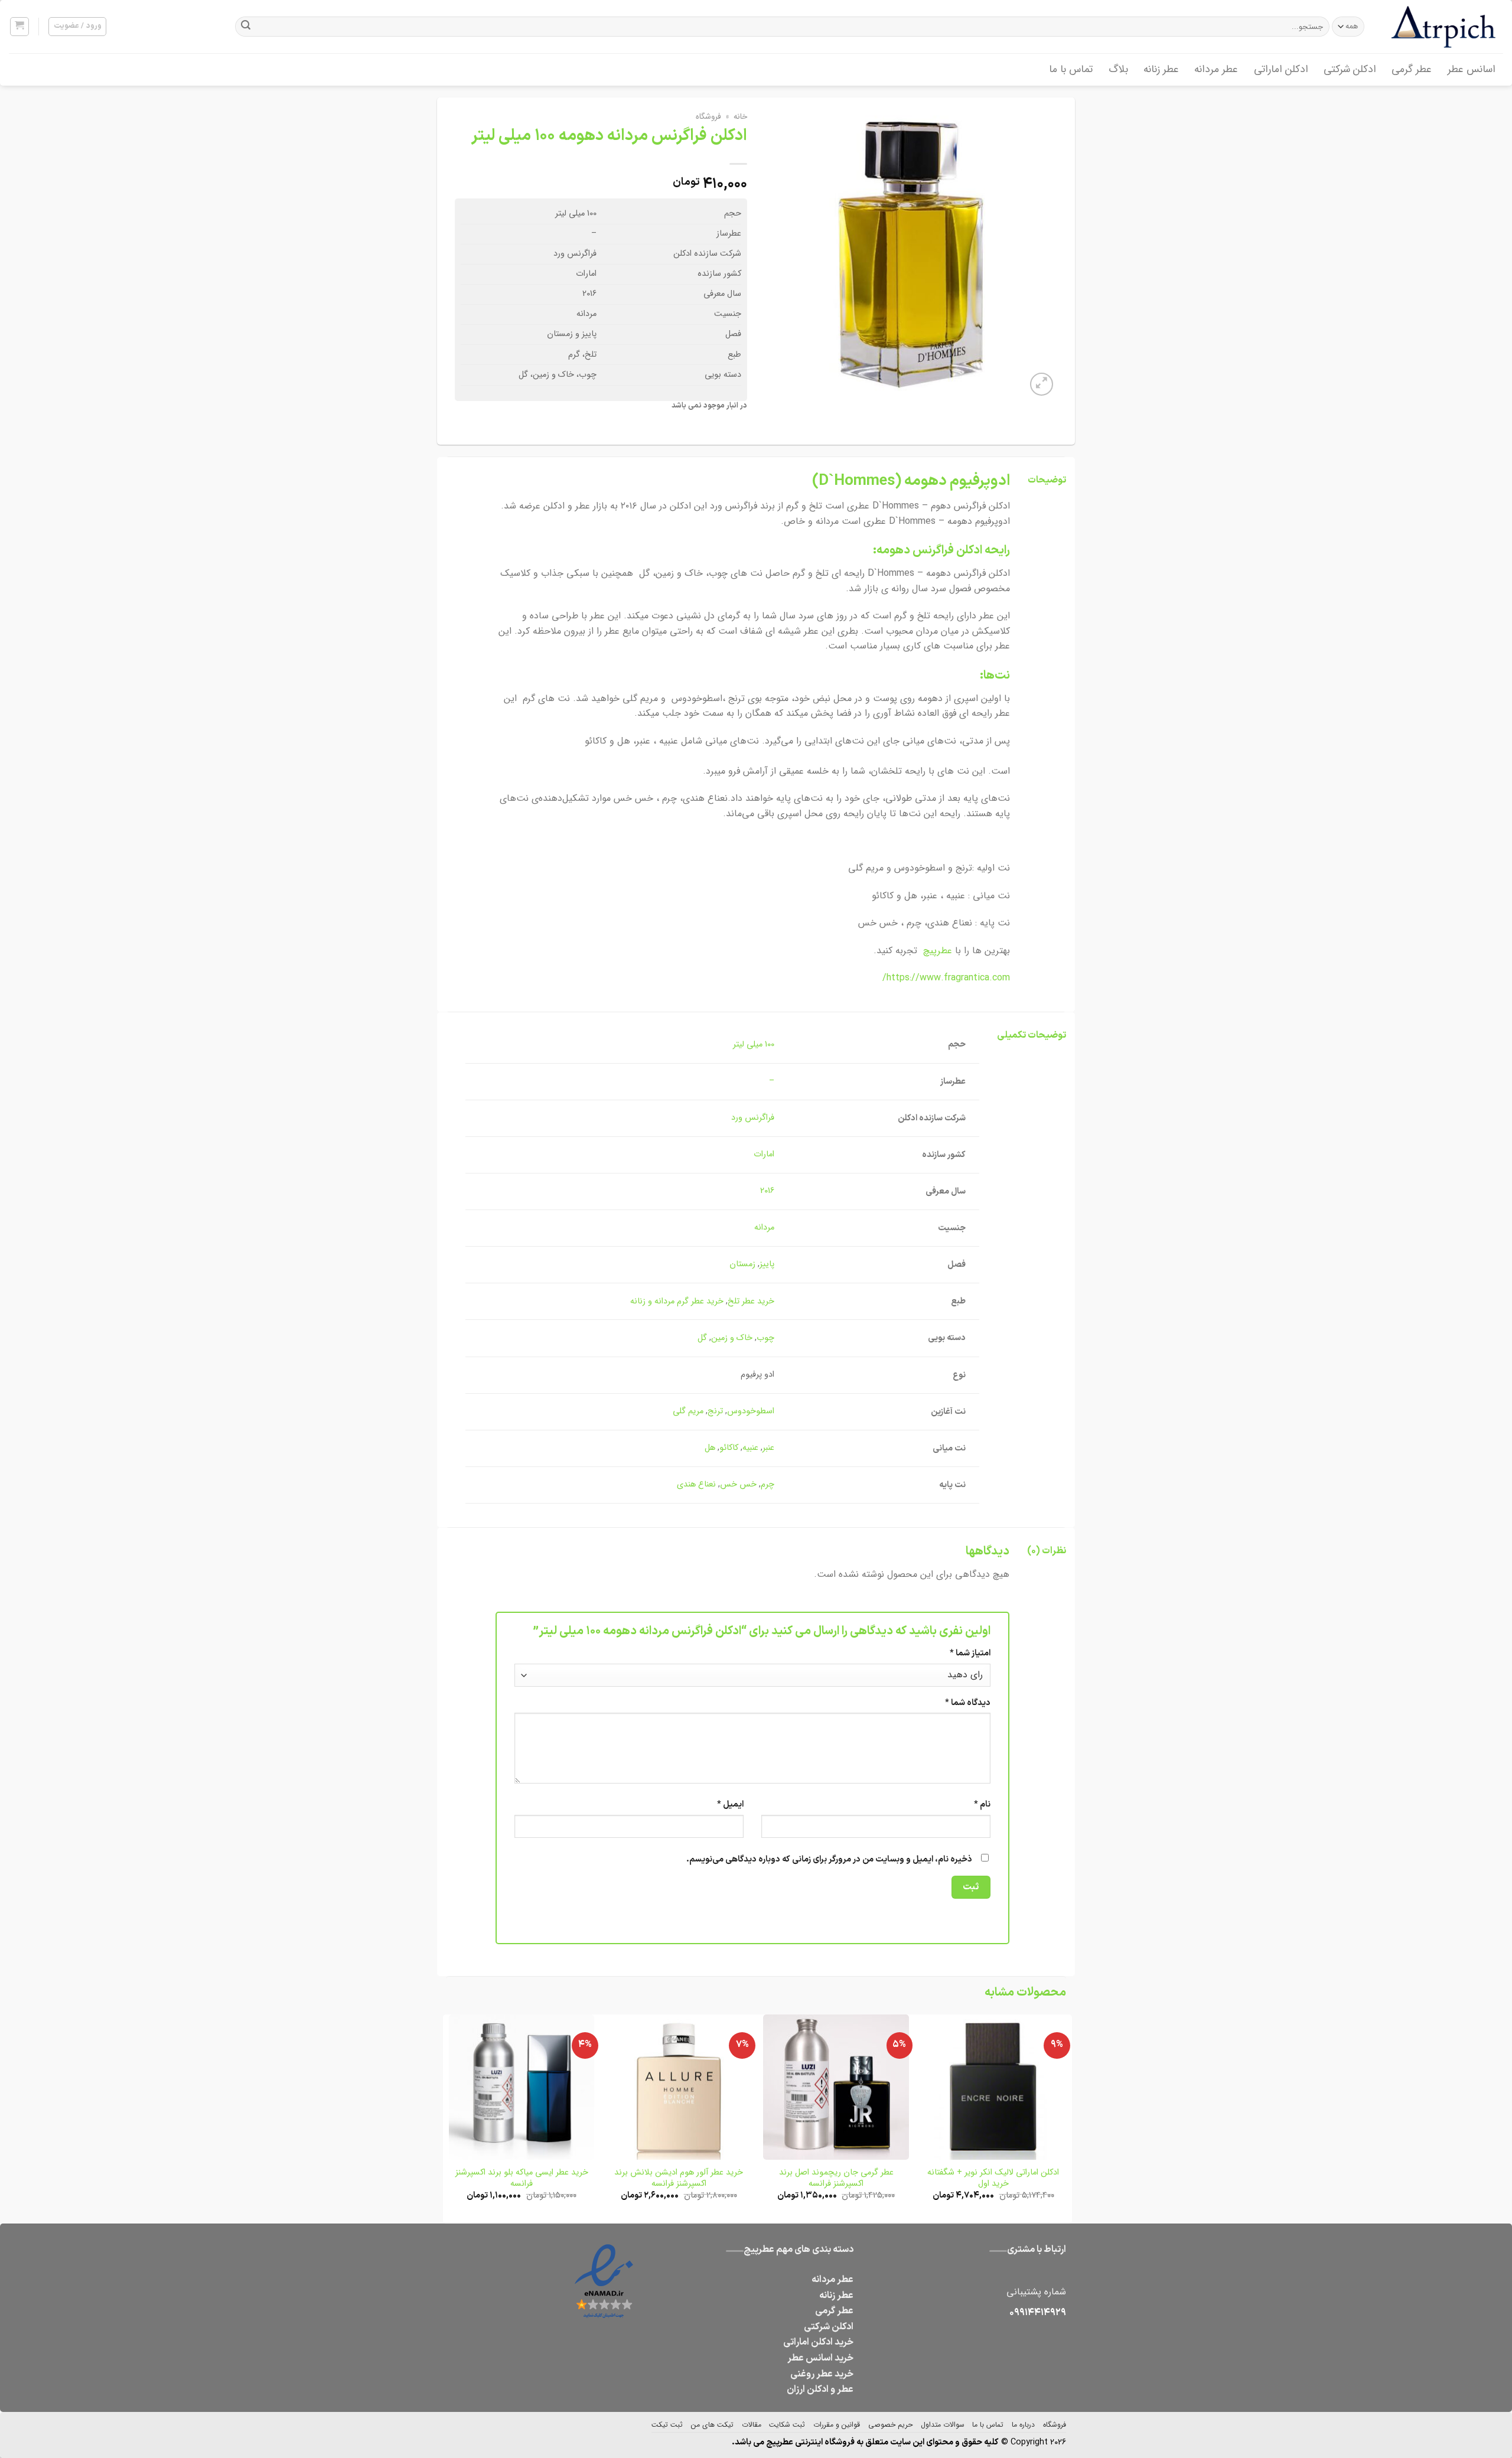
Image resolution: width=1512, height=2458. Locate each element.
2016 (767, 1191)
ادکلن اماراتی (1281, 69)
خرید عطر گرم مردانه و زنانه (677, 1301)
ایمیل (730, 1805)
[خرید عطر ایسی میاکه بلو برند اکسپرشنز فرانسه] (522, 2087)
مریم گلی (688, 1411)
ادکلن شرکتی (1350, 69)
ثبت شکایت (787, 2425)
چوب (765, 1338)
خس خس (738, 1484)
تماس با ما (1071, 69)
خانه (740, 117)
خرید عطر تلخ (751, 1301)
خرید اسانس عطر (820, 2358)
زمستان (742, 1264)
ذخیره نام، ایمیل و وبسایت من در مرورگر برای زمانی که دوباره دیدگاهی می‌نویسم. (829, 1859)
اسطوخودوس (751, 1411)
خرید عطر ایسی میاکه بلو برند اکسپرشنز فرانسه (522, 2178)
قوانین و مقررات (837, 2425)
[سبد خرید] (20, 27)
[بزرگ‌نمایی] (1042, 384)
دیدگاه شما (968, 1703)
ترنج (715, 1411)
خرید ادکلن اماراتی (818, 2342)
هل (710, 1448)
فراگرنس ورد (753, 1118)
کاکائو (729, 1448)
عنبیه (750, 1448)
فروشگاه (708, 117)
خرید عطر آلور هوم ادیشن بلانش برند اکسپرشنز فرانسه (679, 2178)
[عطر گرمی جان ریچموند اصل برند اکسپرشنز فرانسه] (836, 2087)
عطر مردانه (1216, 69)
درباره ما (1023, 2425)
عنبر (768, 1448)
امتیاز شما (970, 1653)
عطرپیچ (938, 951)
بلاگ (1118, 69)
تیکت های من (712, 2425)
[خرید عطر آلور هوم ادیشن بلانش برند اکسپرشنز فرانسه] (679, 2087)
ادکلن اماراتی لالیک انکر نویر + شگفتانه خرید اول (993, 2178)
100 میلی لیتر (754, 1044)
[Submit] (246, 27)
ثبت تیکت (667, 2425)
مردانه (764, 1228)
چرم (768, 1484)
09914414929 (1038, 2313)
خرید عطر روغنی (822, 2374)
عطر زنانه (1161, 69)
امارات (764, 1154)
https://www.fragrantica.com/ (946, 978)
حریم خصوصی (890, 2425)
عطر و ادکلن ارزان (820, 2389)
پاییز (767, 1264)
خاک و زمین (732, 1338)
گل (702, 1338)
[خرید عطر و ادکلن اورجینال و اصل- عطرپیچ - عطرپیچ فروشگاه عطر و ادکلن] (1444, 27)
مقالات (752, 2425)
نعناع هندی (696, 1484)
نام (982, 1805)
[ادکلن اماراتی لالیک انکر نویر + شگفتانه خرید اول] (994, 2087)
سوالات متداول (943, 2425)
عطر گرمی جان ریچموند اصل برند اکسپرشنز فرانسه (836, 2178)
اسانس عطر (1472, 69)
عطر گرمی (1412, 69)
